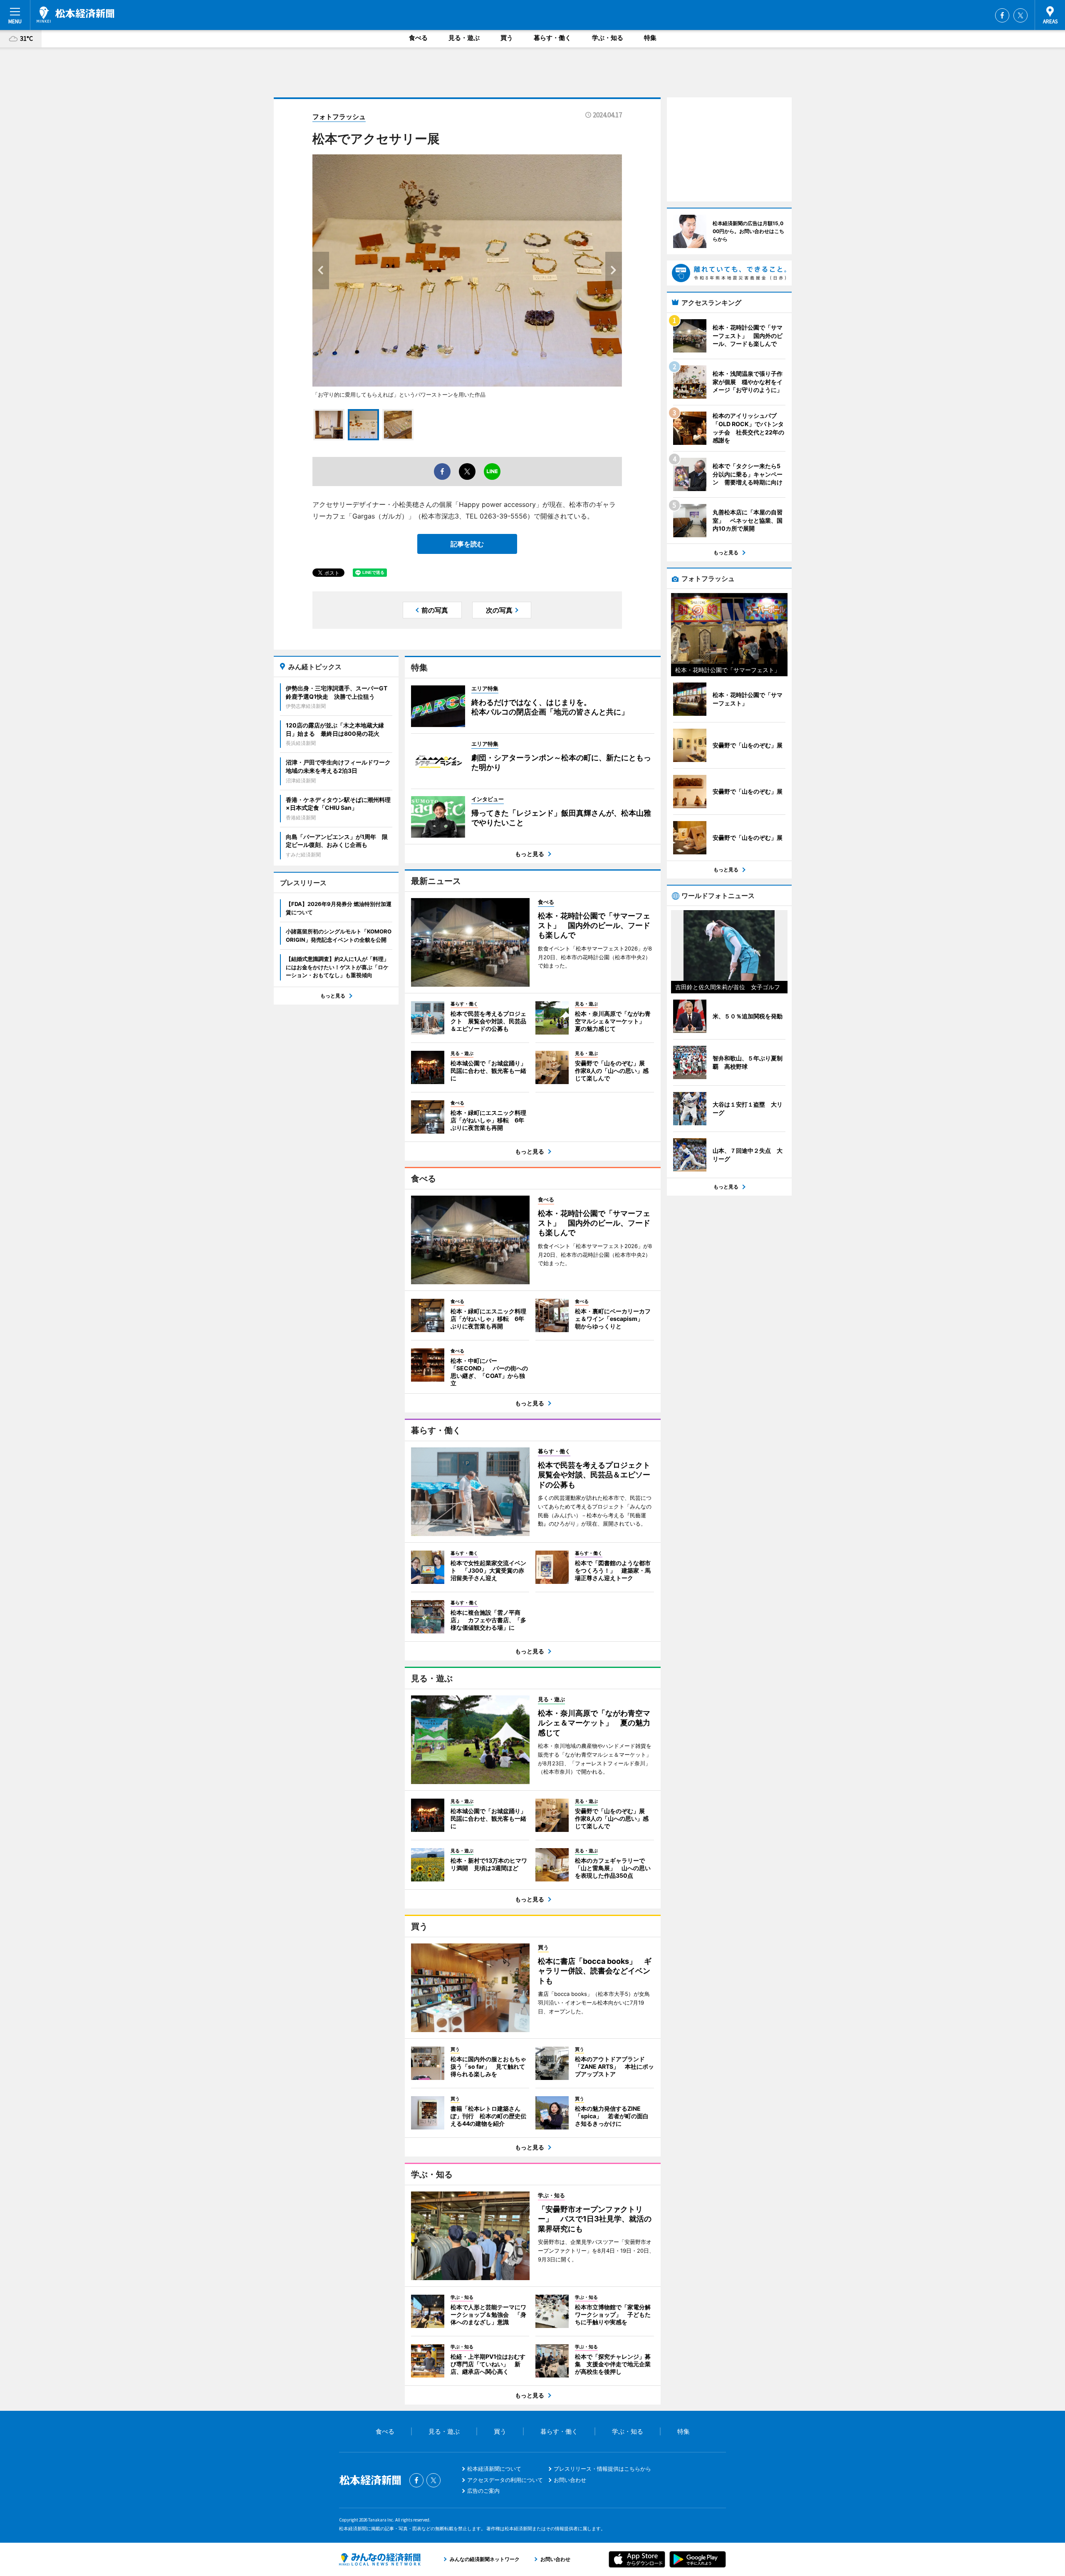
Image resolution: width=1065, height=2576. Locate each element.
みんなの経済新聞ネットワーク (380, 2559)
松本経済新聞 (76, 15)
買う (507, 38)
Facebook (1002, 15)
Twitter (1020, 15)
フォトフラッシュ (339, 117)
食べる (418, 38)
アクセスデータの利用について (505, 2480)
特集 (650, 38)
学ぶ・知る (608, 38)
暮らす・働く (552, 38)
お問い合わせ (570, 2480)
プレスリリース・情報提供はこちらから (602, 2469)
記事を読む (467, 544)
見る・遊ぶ (464, 38)
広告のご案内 (483, 2491)
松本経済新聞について (494, 2469)
